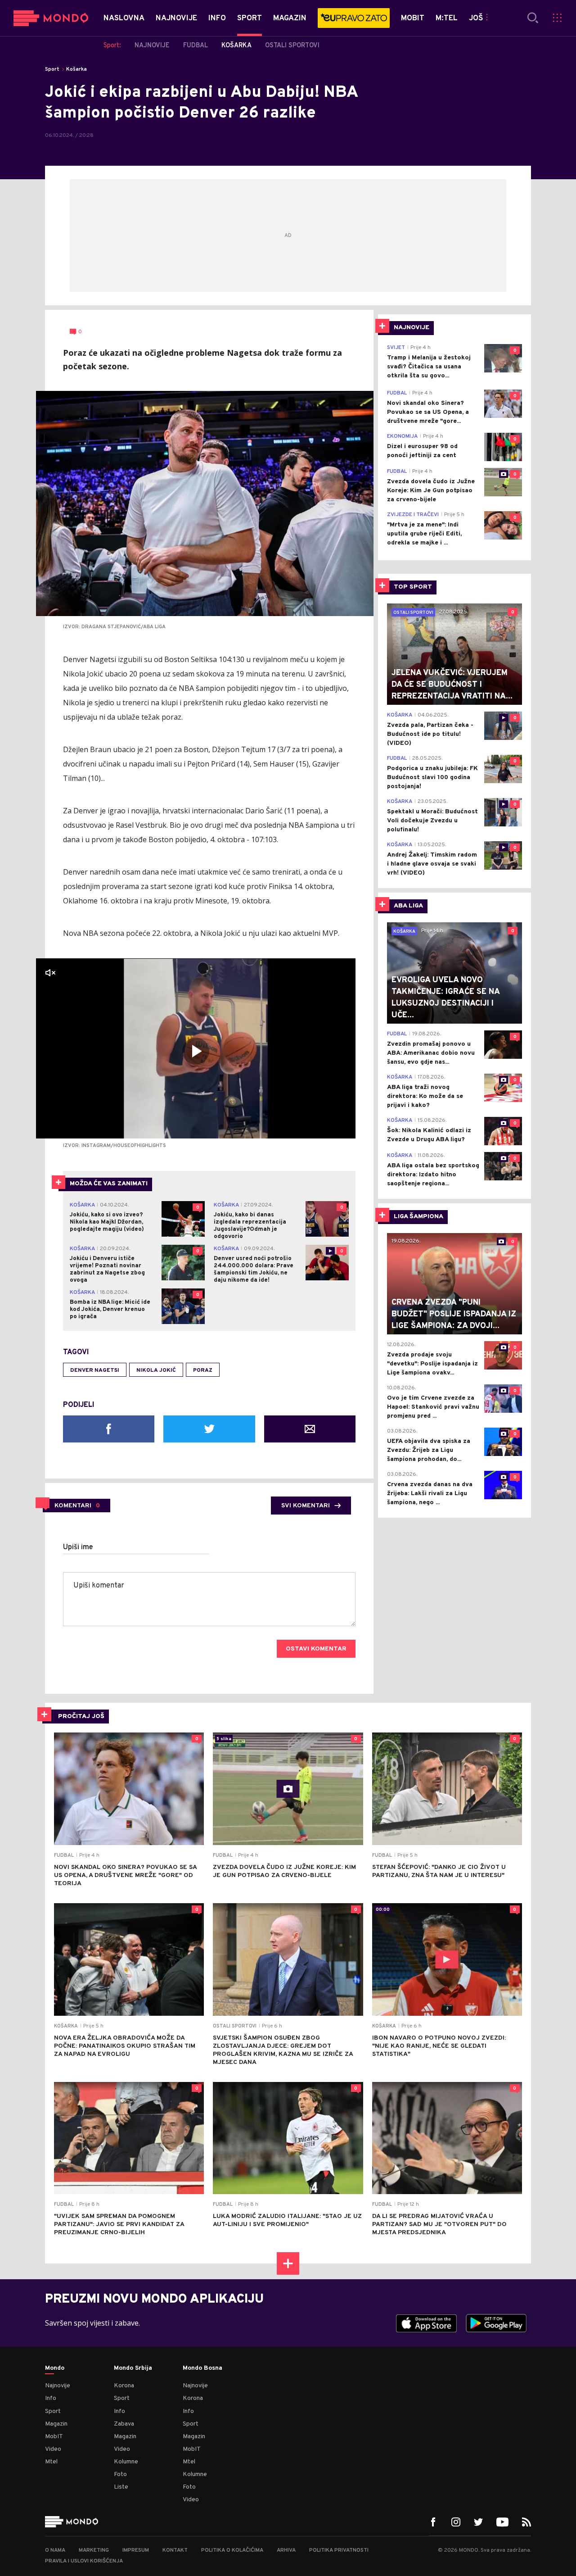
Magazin (56, 2424)
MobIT (54, 2437)
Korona (124, 2386)
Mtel (51, 2462)
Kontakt (175, 2550)
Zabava (124, 2424)
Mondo (55, 2368)
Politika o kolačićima (232, 2550)
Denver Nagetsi (95, 1370)
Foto (120, 2474)
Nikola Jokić (156, 1370)
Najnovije (58, 2386)
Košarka (76, 69)
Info (51, 2398)
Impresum (136, 2550)
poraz (203, 1370)
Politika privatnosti (339, 2550)
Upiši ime (78, 1547)
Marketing (94, 2550)
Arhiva (286, 2550)
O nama (55, 2550)
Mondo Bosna (202, 2368)
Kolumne (126, 2462)
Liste (121, 2487)
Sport (52, 69)
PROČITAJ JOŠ (81, 1717)
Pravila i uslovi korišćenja (84, 2561)
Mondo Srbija (133, 2368)
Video (53, 2449)
